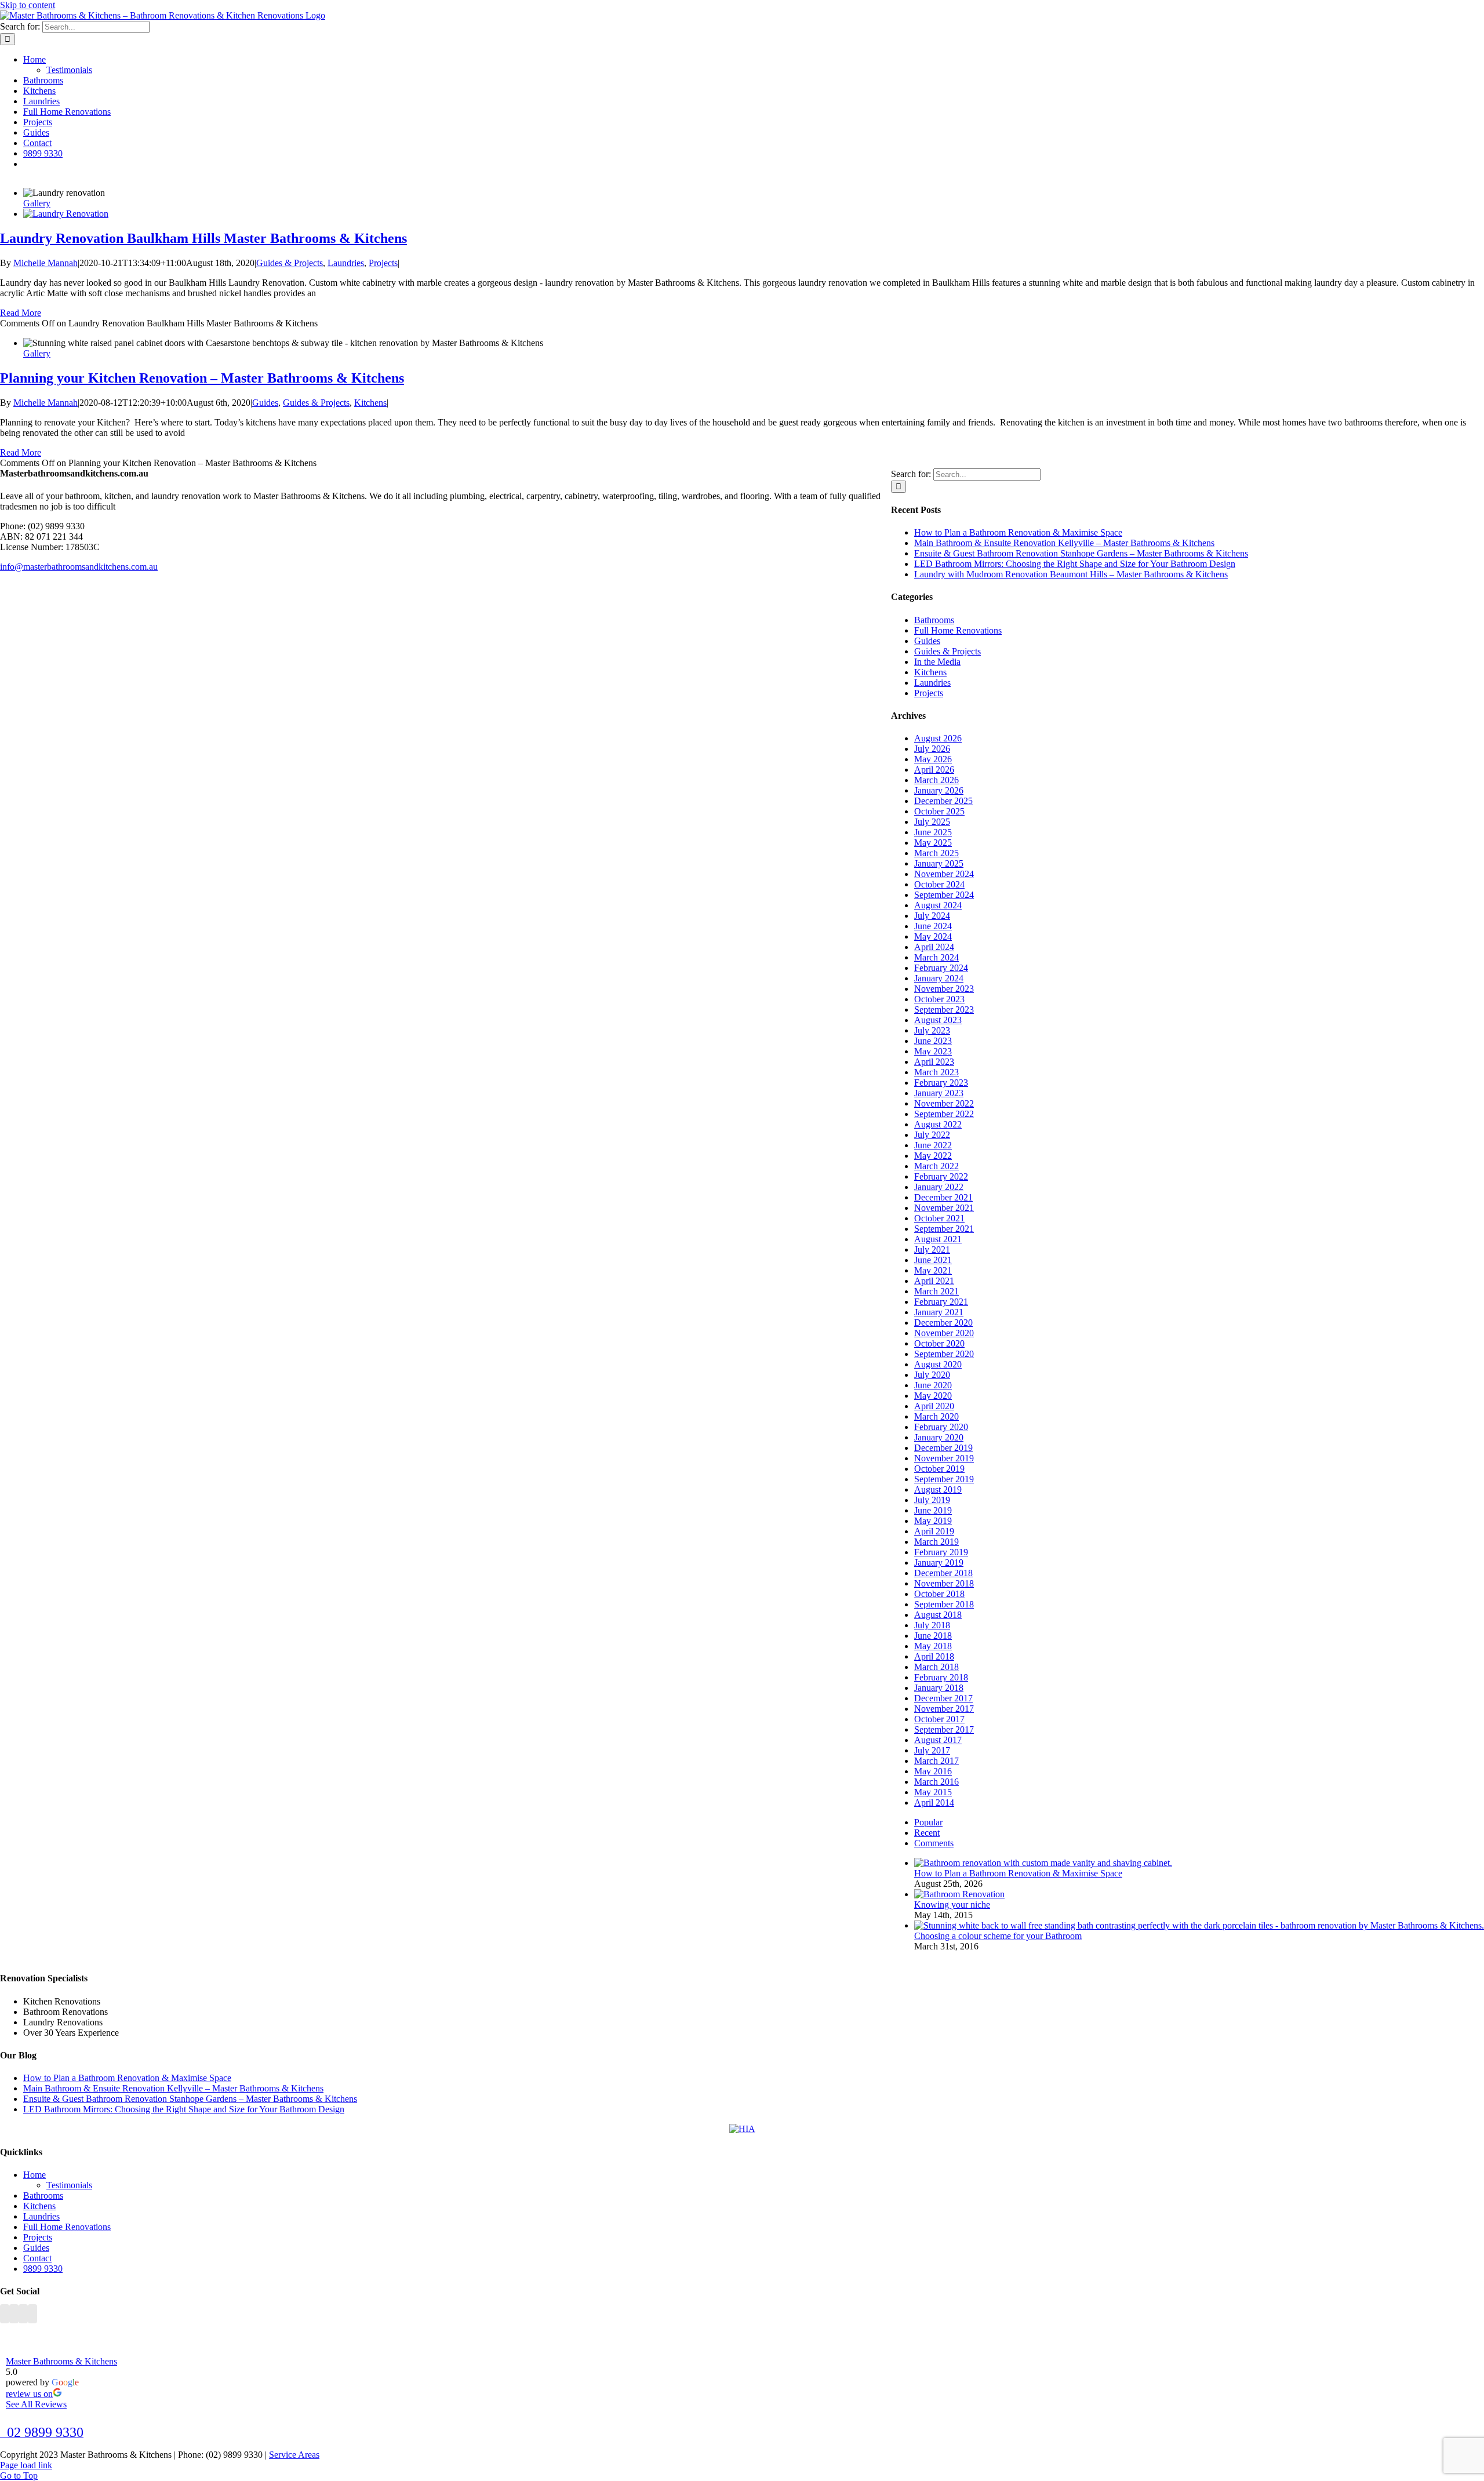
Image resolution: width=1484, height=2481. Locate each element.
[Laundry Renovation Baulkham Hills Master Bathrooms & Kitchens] (66, 214)
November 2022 (944, 1103)
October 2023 (939, 999)
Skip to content (28, 5)
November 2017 (944, 1709)
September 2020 (944, 1354)
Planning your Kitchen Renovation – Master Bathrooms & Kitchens (202, 378)
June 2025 (933, 832)
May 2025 (933, 843)
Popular (928, 1822)
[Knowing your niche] (959, 1894)
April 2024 (934, 947)
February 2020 (941, 1427)
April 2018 (934, 1656)
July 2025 (932, 822)
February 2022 (941, 1176)
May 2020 (933, 1396)
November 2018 (944, 1583)
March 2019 (936, 1542)
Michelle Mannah (46, 263)
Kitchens (370, 403)
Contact (37, 2258)
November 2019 (944, 1458)
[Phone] (32, 2314)
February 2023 (941, 1083)
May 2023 (933, 1051)
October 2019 (939, 1469)
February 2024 (941, 968)
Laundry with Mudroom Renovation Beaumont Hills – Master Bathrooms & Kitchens (1071, 574)
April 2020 (934, 1406)
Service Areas (294, 2455)
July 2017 (932, 1750)
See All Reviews (36, 2404)
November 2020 (944, 1333)
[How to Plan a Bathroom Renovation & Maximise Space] (1043, 1863)
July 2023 (932, 1030)
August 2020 (938, 1364)
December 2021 (943, 1197)
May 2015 (933, 1792)
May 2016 (933, 1771)
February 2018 (941, 1677)
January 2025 (939, 863)
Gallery (37, 203)
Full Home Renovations (958, 630)
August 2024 (938, 905)
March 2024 (936, 957)
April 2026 (934, 770)
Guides (265, 403)
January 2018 (939, 1688)
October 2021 (939, 1218)
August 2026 (938, 738)
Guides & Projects (290, 263)
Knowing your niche (952, 1905)
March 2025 (936, 853)
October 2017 (939, 1719)
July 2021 (932, 1249)
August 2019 (938, 1489)
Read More (21, 313)
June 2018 (933, 1636)
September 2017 (944, 1729)
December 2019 (943, 1448)
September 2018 (944, 1604)
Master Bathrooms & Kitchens (61, 2361)
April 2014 (934, 1802)
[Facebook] (5, 2314)
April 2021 (934, 1281)
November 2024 (944, 874)
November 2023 (944, 989)
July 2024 (932, 916)
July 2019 (932, 1500)
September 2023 (944, 1010)
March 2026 (936, 780)
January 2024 (939, 978)
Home (34, 2175)
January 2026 (939, 790)
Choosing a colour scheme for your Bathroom (998, 1936)
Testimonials (69, 2185)
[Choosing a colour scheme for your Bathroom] (1199, 1925)
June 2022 (933, 1145)
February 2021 (941, 1302)
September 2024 (944, 895)
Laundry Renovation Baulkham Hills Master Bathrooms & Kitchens (203, 238)
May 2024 (933, 936)
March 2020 (936, 1416)
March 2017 (936, 1761)
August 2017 (938, 1740)
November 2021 (944, 1208)
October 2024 (939, 884)
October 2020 (939, 1343)
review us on (29, 2394)
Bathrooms (934, 620)
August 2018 (938, 1615)
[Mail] (23, 2314)
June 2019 (933, 1510)
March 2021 (936, 1291)
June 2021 (933, 1260)
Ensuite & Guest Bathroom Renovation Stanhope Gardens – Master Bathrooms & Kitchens (1081, 553)
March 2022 (936, 1166)
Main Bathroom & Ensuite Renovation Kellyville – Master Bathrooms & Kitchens (1064, 543)
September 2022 (944, 1114)
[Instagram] (14, 2314)
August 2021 (938, 1239)
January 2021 (939, 1312)
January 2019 (939, 1563)
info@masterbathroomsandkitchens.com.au (79, 567)
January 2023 (939, 1093)
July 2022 (932, 1135)
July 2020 (932, 1375)
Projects (383, 263)
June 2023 (933, 1041)
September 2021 (944, 1229)
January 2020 (939, 1437)
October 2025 (939, 811)
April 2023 (934, 1062)
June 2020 (933, 1385)
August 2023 (938, 1020)
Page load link (26, 2465)
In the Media (937, 662)
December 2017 (943, 1698)
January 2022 (939, 1187)
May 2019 (933, 1521)
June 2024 (933, 926)
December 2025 (943, 801)
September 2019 (944, 1479)
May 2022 (933, 1156)
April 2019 (934, 1531)
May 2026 (933, 759)
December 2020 (943, 1323)
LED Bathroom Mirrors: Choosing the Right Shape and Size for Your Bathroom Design (1075, 564)
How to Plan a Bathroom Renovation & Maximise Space (1018, 532)
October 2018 (939, 1594)
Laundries (346, 263)
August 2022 (938, 1124)
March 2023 (936, 1072)
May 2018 (933, 1646)
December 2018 (943, 1573)
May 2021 (933, 1270)
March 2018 (936, 1667)
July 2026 (932, 749)
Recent (927, 1833)
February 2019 (941, 1552)
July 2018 (932, 1625)
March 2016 (936, 1782)
